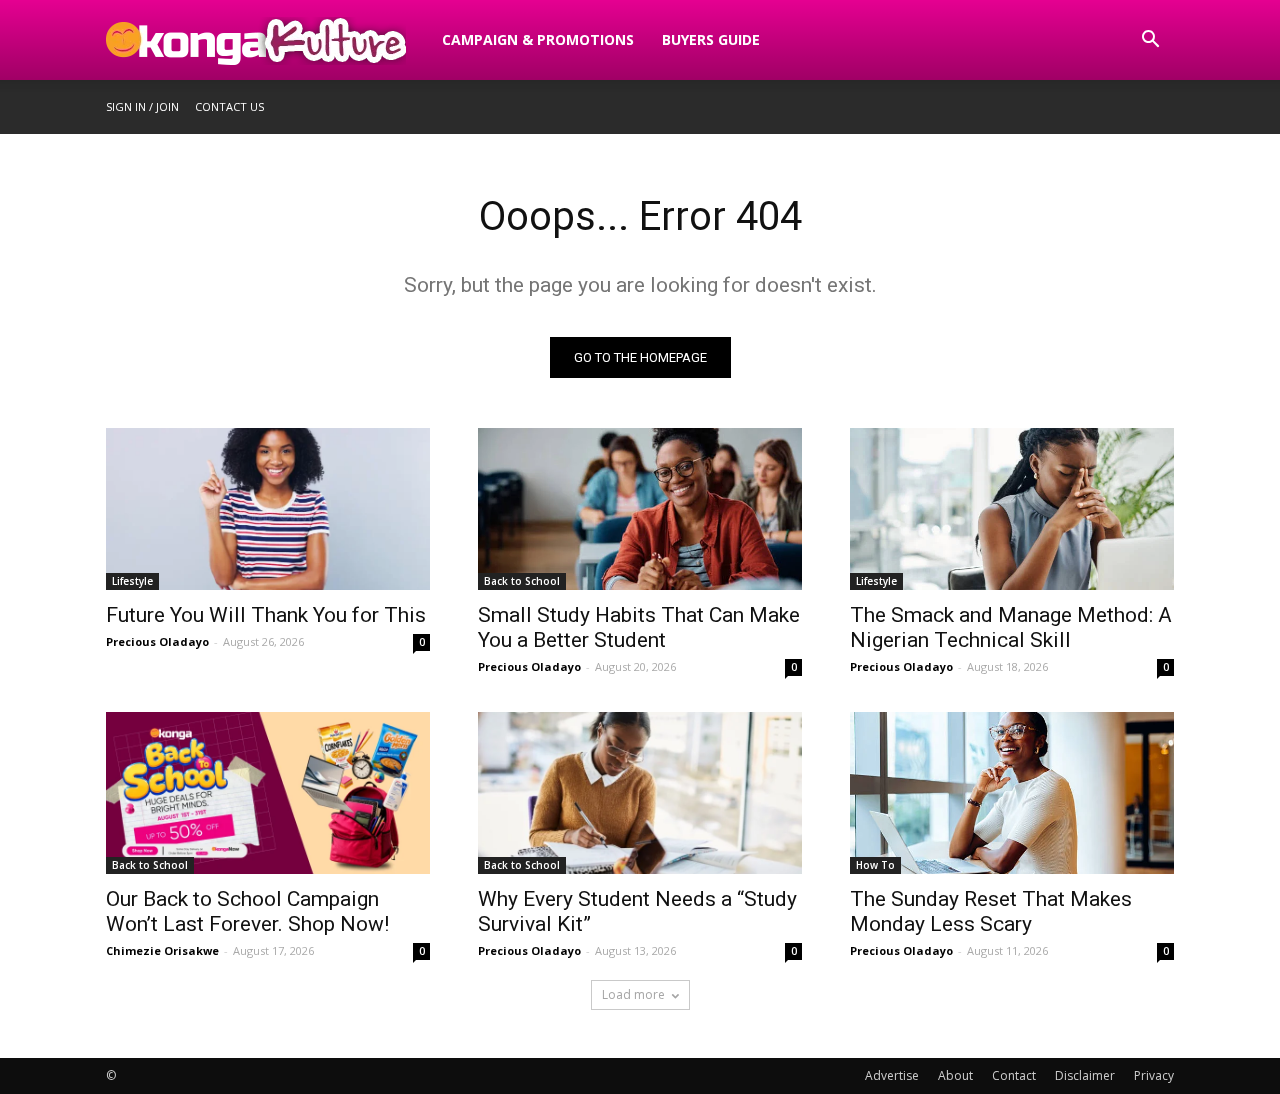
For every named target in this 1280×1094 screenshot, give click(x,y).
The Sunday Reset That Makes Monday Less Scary (991, 911)
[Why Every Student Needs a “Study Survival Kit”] (640, 793)
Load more (633, 994)
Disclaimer (1085, 1075)
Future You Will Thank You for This (266, 615)
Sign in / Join (142, 106)
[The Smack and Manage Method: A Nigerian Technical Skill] (1012, 509)
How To (875, 865)
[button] (1150, 41)
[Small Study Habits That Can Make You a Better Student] (640, 509)
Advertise (892, 1075)
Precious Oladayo (157, 641)
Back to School (522, 581)
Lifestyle (132, 581)
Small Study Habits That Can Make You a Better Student (639, 627)
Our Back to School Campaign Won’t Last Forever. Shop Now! (247, 911)
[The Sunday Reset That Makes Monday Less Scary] (1012, 793)
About (955, 1075)
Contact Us (229, 106)
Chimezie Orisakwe (162, 950)
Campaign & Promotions (538, 39)
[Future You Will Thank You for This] (268, 509)
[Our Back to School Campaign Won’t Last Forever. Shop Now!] (268, 793)
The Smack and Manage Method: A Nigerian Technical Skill (1011, 627)
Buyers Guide (711, 39)
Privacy (1154, 1075)
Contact (1014, 1075)
